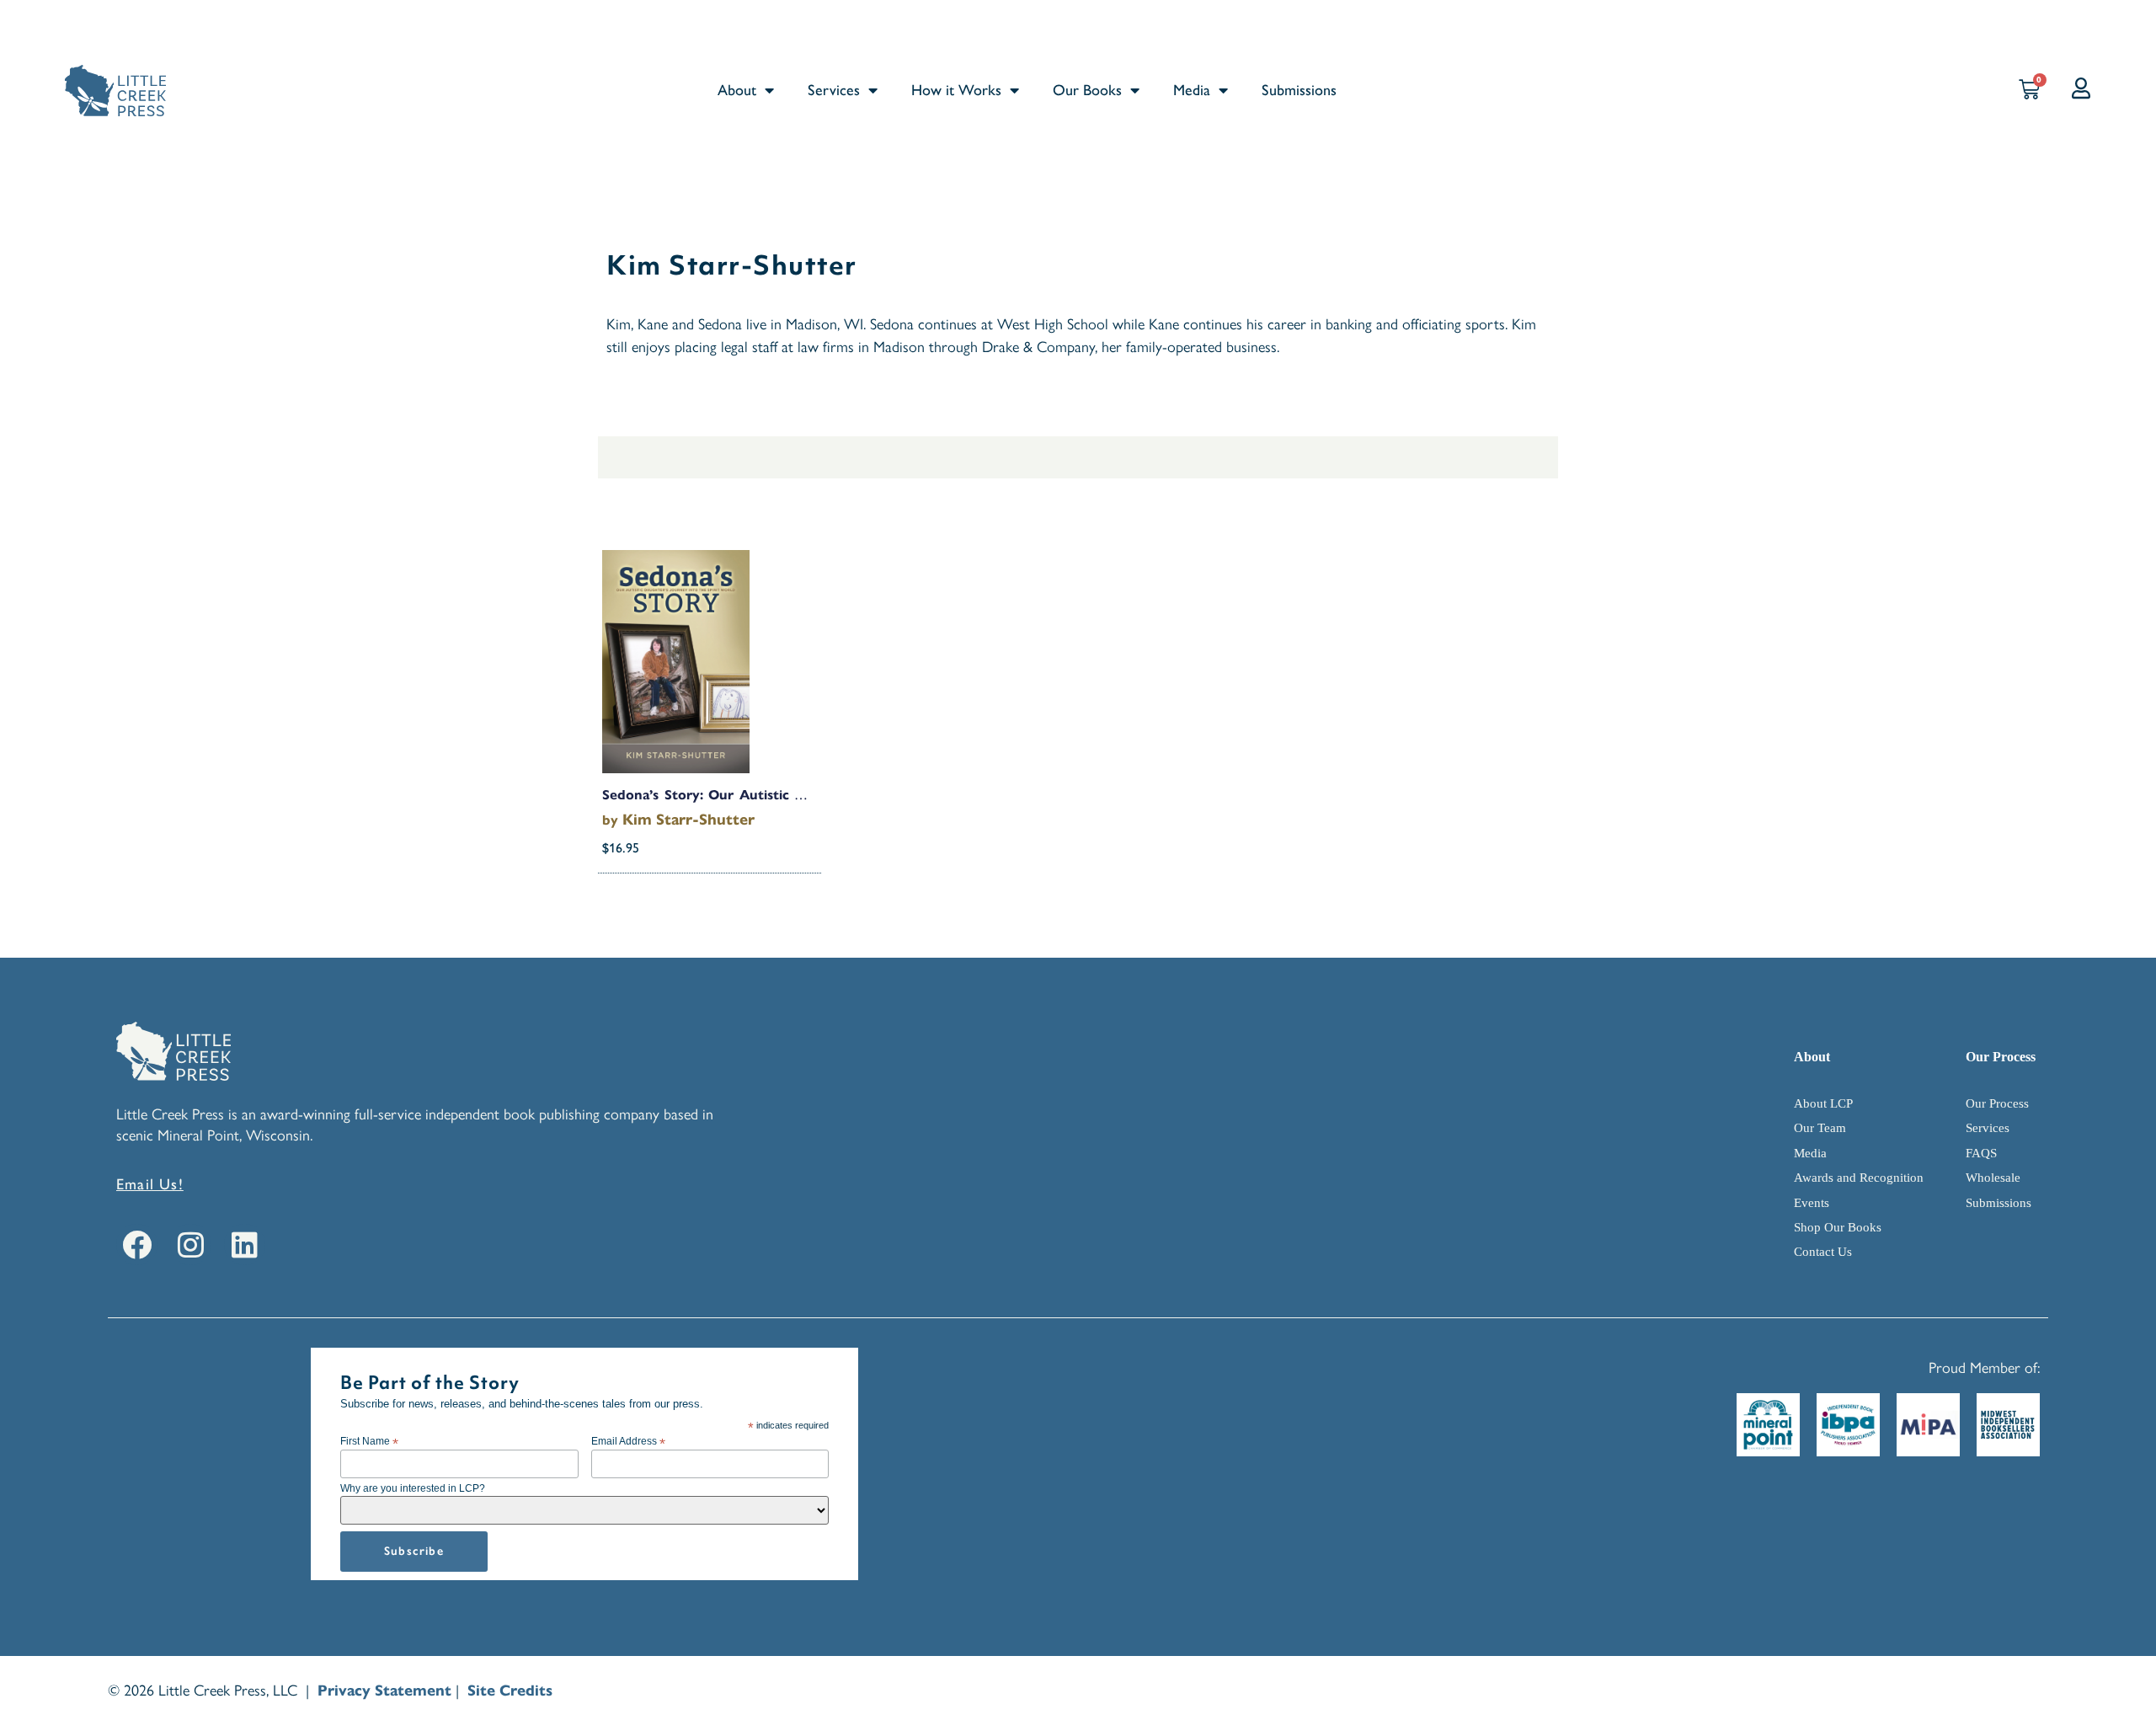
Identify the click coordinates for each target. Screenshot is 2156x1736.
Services (834, 90)
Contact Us (1823, 1252)
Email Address (628, 1441)
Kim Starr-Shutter (688, 820)
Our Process (1997, 1103)
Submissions (1299, 90)
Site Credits (510, 1691)
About (737, 90)
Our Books (1087, 90)
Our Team (1820, 1128)
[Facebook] (137, 1245)
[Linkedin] (245, 1245)
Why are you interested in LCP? (413, 1488)
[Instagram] (191, 1245)
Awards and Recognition (1859, 1178)
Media (1192, 90)
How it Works (956, 90)
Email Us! (150, 1184)
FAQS (1981, 1153)
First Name (369, 1441)
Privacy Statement (384, 1691)
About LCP (1823, 1103)
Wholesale (1993, 1178)
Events (1812, 1203)
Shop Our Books (1838, 1227)
